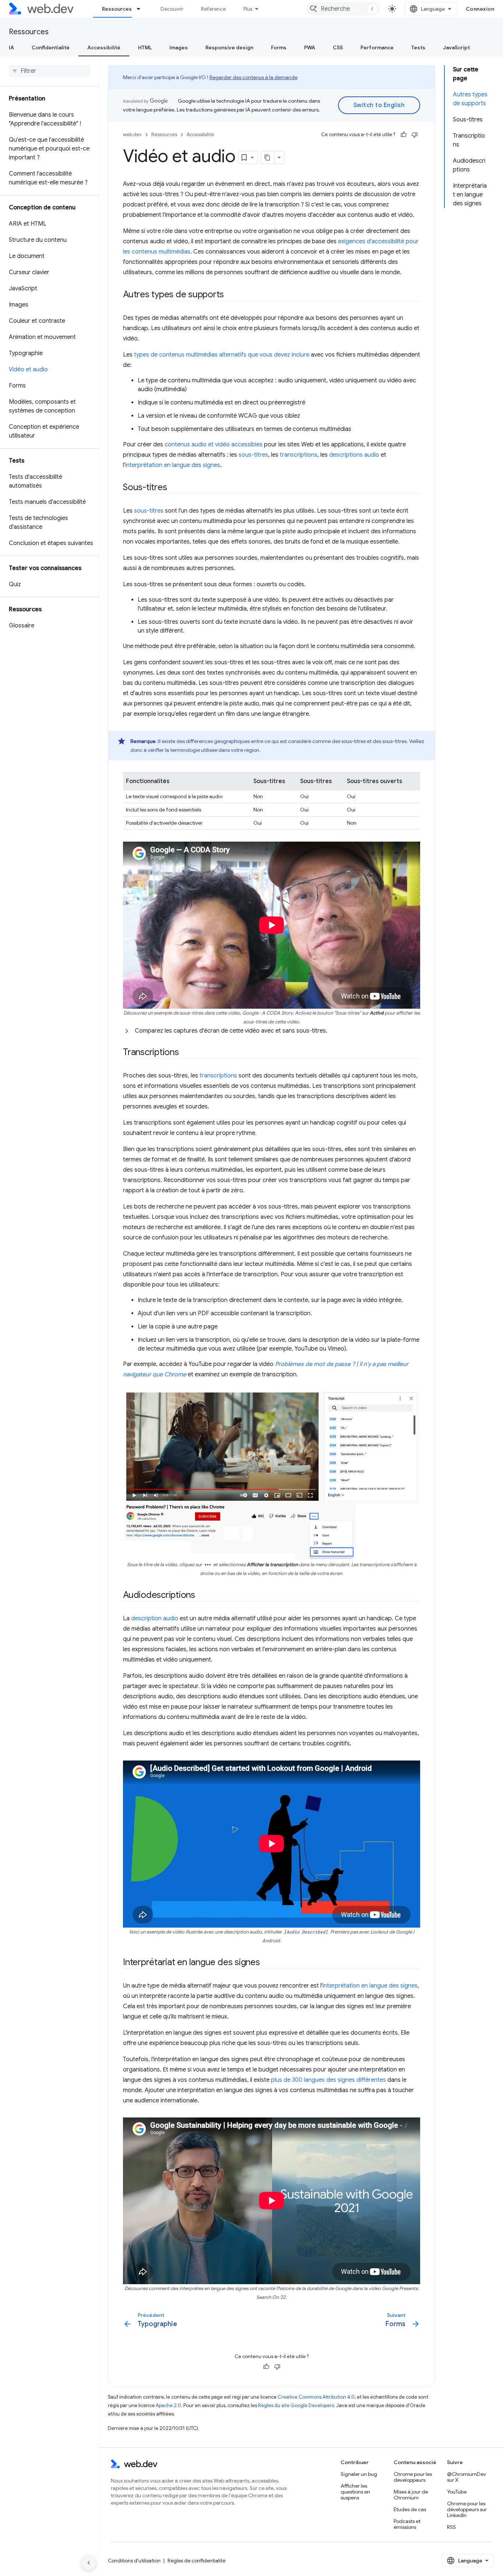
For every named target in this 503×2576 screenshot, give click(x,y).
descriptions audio (354, 455)
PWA (310, 47)
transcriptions (299, 455)
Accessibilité (104, 47)
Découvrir (172, 9)
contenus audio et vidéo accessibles (214, 445)
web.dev (132, 135)
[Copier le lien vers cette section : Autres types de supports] (231, 295)
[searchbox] (50, 71)
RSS (451, 2527)
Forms (279, 47)
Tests (418, 47)
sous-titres (253, 455)
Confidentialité (51, 47)
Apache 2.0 (168, 2405)
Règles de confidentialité (196, 2561)
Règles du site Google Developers (296, 2405)
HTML (145, 47)
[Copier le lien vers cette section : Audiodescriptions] (202, 1595)
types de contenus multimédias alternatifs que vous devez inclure (222, 355)
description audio (155, 1618)
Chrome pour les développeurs (413, 2477)
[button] (272, 1031)
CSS (338, 47)
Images (179, 47)
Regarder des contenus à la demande (254, 77)
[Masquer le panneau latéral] (89, 2563)
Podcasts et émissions (407, 2524)
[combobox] (343, 9)
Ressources (117, 9)
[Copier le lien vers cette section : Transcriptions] (186, 1053)
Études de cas (410, 2509)
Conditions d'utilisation (134, 2561)
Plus (248, 9)
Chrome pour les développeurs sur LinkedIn (467, 2509)
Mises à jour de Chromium (411, 2495)
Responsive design (229, 47)
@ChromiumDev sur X (467, 2477)
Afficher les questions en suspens (355, 2492)
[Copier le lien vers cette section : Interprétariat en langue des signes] (267, 1963)
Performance (377, 47)
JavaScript (456, 47)
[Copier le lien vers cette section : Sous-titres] (173, 488)
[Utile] (404, 135)
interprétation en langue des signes (173, 465)
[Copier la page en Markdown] (268, 158)
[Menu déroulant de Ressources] (142, 9)
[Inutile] (415, 135)
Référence (213, 9)
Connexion (480, 9)
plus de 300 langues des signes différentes (328, 2080)
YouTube (457, 2492)
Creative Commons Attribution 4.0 (316, 2397)
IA (11, 47)
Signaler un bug (359, 2474)
